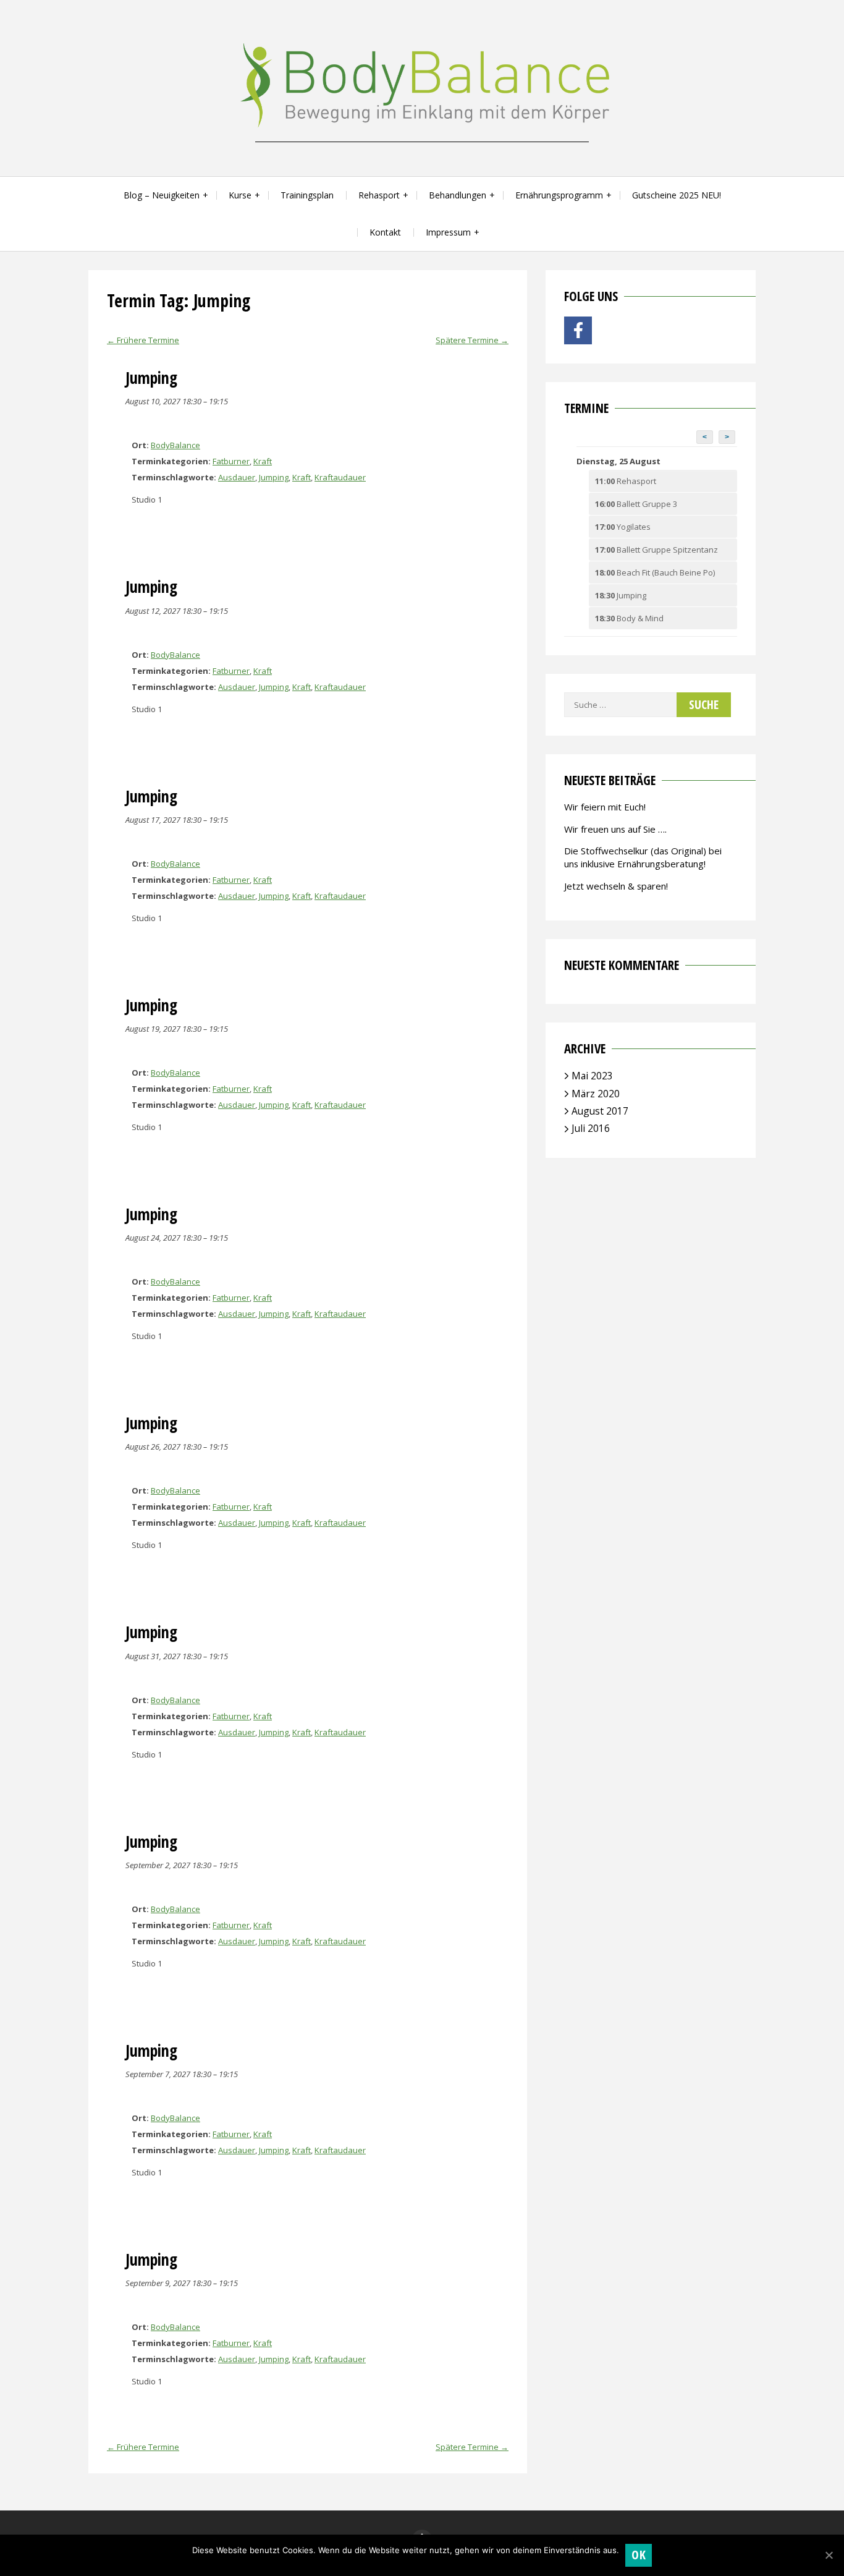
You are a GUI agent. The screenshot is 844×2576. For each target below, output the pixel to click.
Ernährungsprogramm (559, 195)
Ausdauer (237, 477)
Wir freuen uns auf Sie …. (615, 829)
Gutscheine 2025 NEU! (677, 195)
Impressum (448, 232)
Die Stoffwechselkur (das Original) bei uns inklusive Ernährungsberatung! (643, 857)
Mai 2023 (592, 1076)
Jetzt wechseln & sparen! (616, 886)
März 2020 (596, 1094)
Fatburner (231, 461)
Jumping (274, 477)
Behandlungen (458, 195)
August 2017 (600, 1111)
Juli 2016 (591, 1128)
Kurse (240, 195)
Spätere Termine (472, 340)
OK (639, 2555)
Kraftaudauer (340, 477)
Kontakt (385, 232)
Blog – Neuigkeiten (162, 195)
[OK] (829, 2555)
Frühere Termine (143, 340)
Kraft (263, 461)
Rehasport (379, 195)
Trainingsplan (307, 195)
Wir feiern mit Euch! (605, 807)
